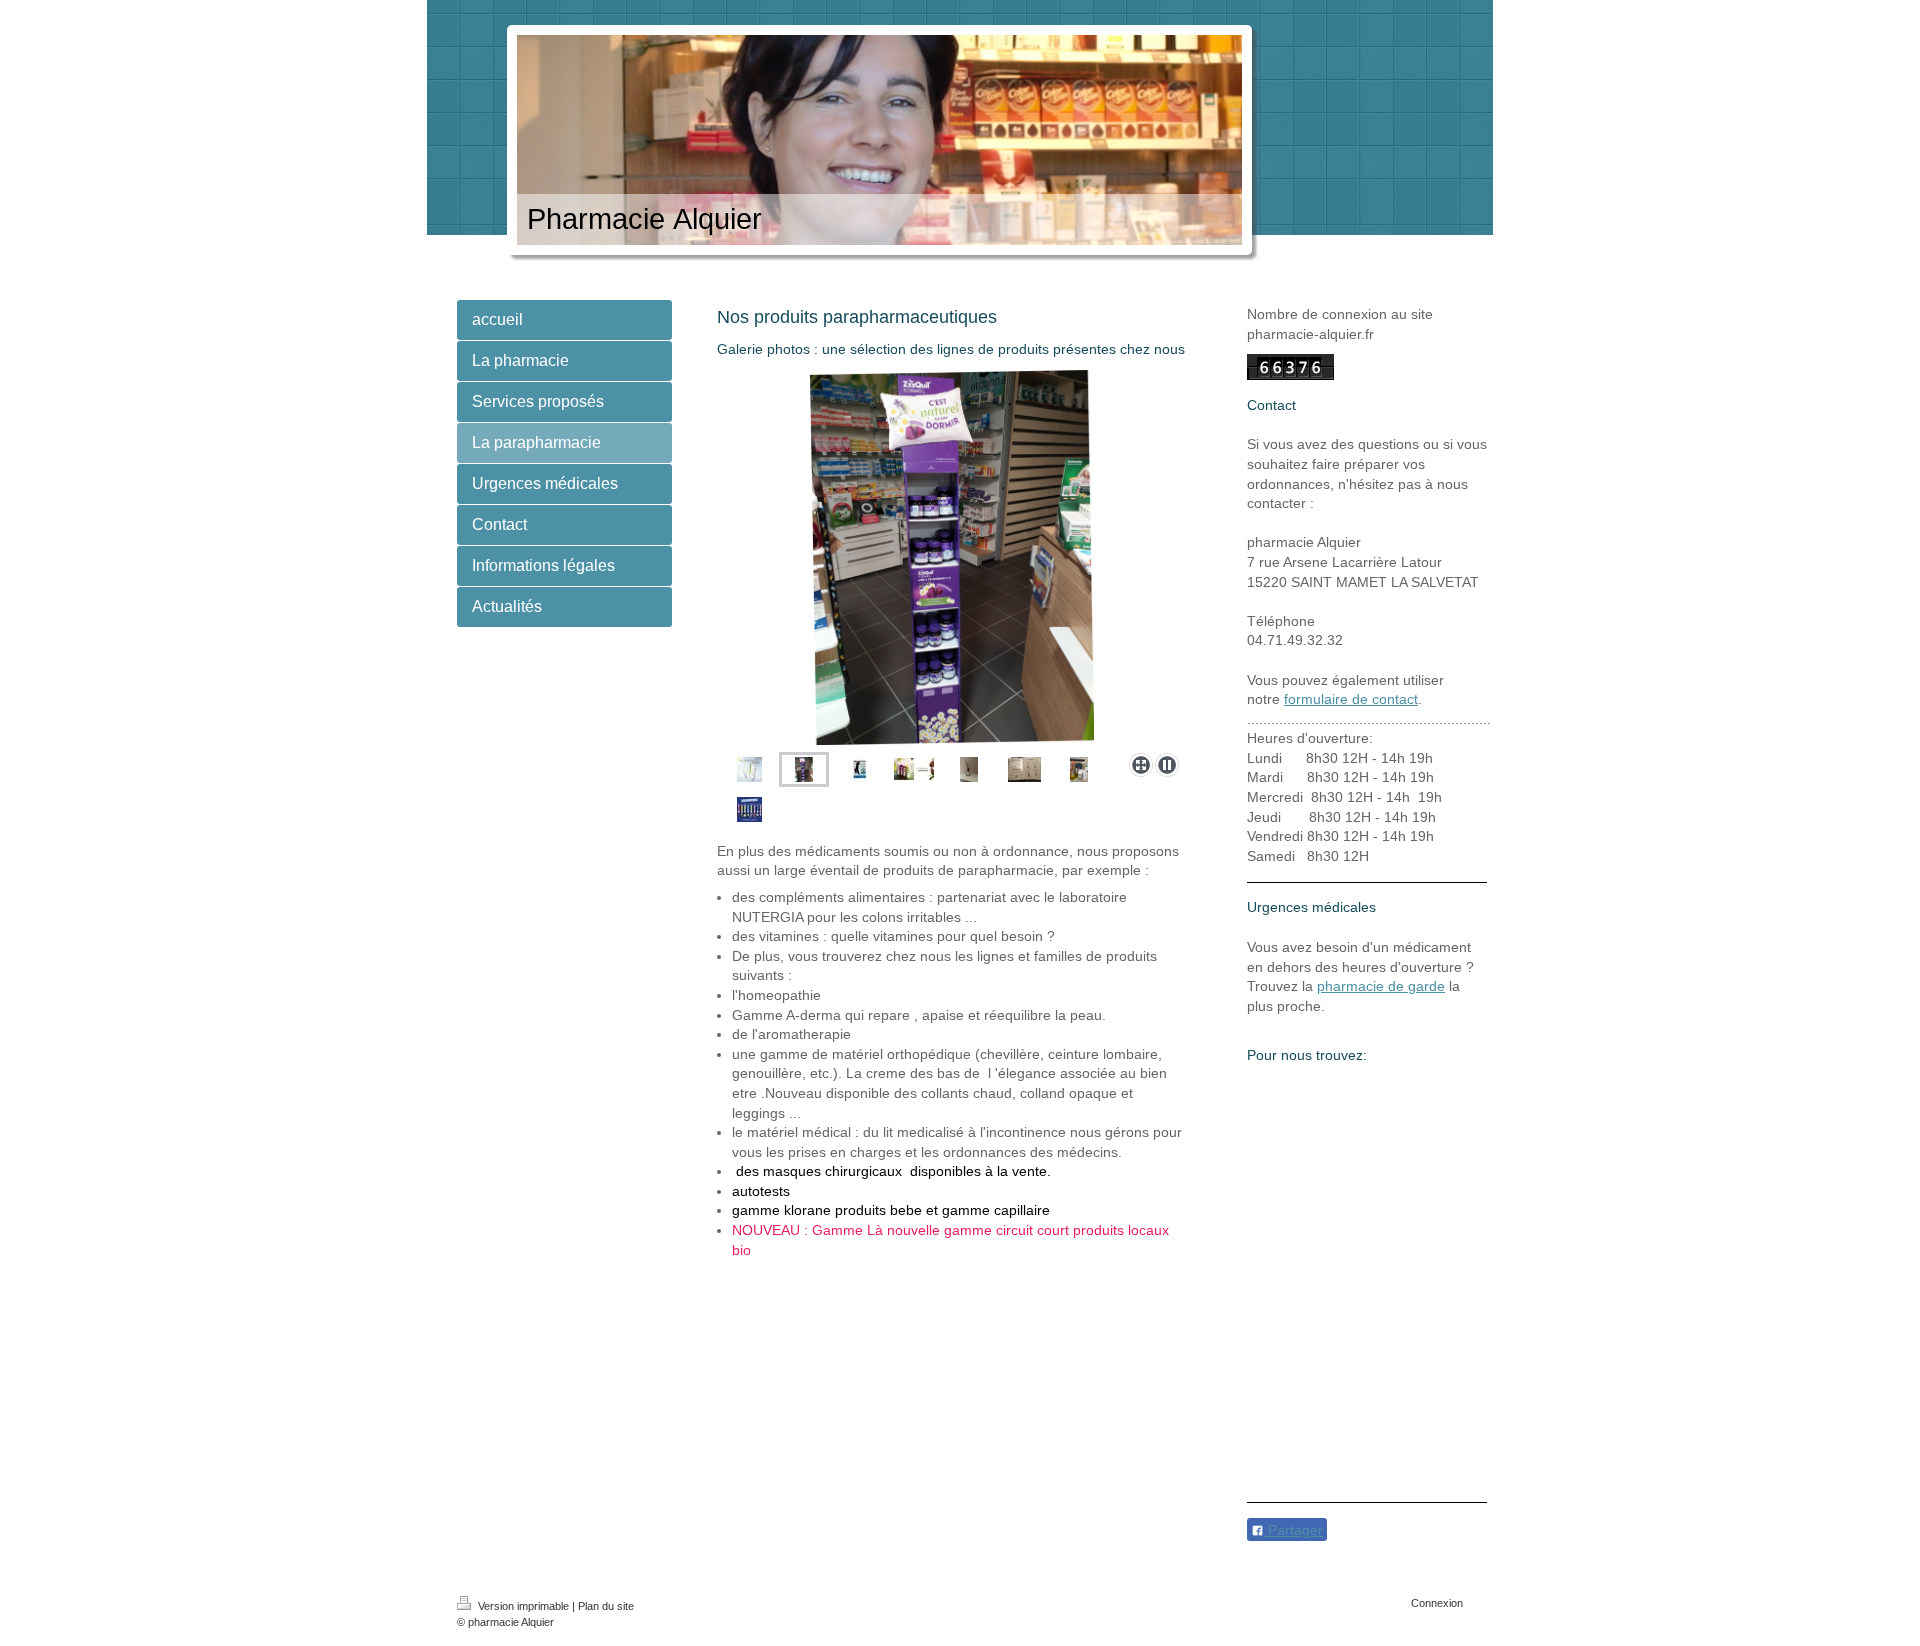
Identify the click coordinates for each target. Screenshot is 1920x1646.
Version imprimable (523, 1606)
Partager (1293, 1530)
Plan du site (606, 1606)
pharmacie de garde (1381, 986)
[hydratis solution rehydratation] (749, 809)
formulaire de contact (1351, 699)
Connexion (1437, 1603)
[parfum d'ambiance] (969, 769)
